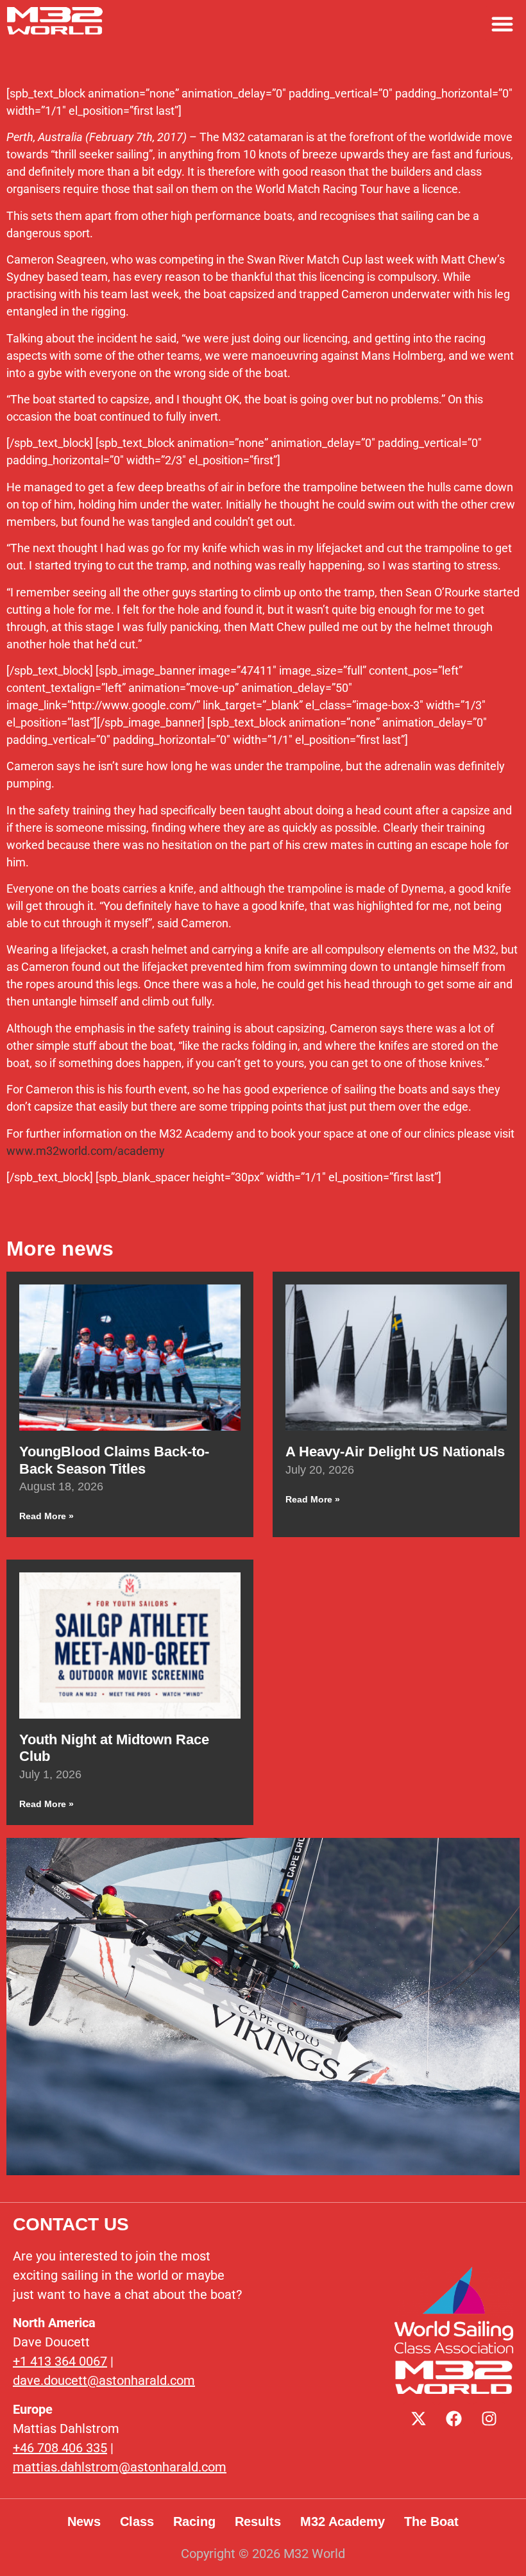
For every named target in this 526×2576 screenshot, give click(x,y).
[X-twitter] (419, 2418)
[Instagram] (489, 2418)
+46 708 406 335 (60, 2448)
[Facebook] (454, 2418)
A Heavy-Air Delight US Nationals (395, 1452)
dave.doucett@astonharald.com (104, 2380)
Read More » (47, 1516)
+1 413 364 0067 (60, 2361)
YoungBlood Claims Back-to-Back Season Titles (114, 1460)
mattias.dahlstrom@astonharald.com (120, 2467)
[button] (502, 24)
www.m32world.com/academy (86, 1151)
